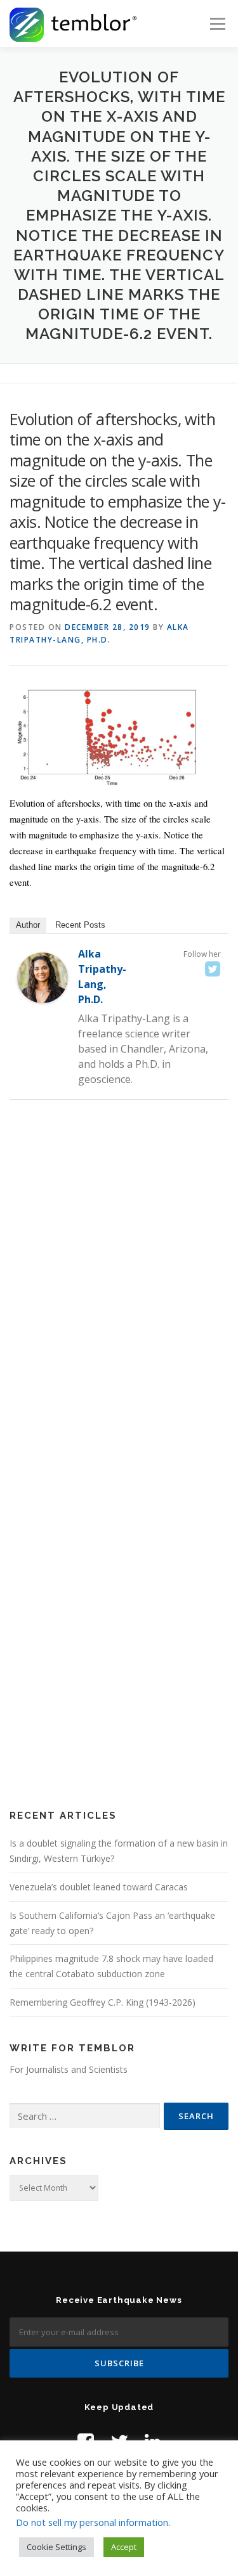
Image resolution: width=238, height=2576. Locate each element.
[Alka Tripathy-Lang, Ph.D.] (43, 977)
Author (28, 925)
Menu (217, 24)
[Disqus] (119, 1293)
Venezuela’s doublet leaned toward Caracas (99, 1887)
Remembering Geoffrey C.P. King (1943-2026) (102, 2002)
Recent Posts (80, 925)
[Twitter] (213, 969)
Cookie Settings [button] (56, 2547)
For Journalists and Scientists (69, 2069)
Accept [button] (124, 2547)
